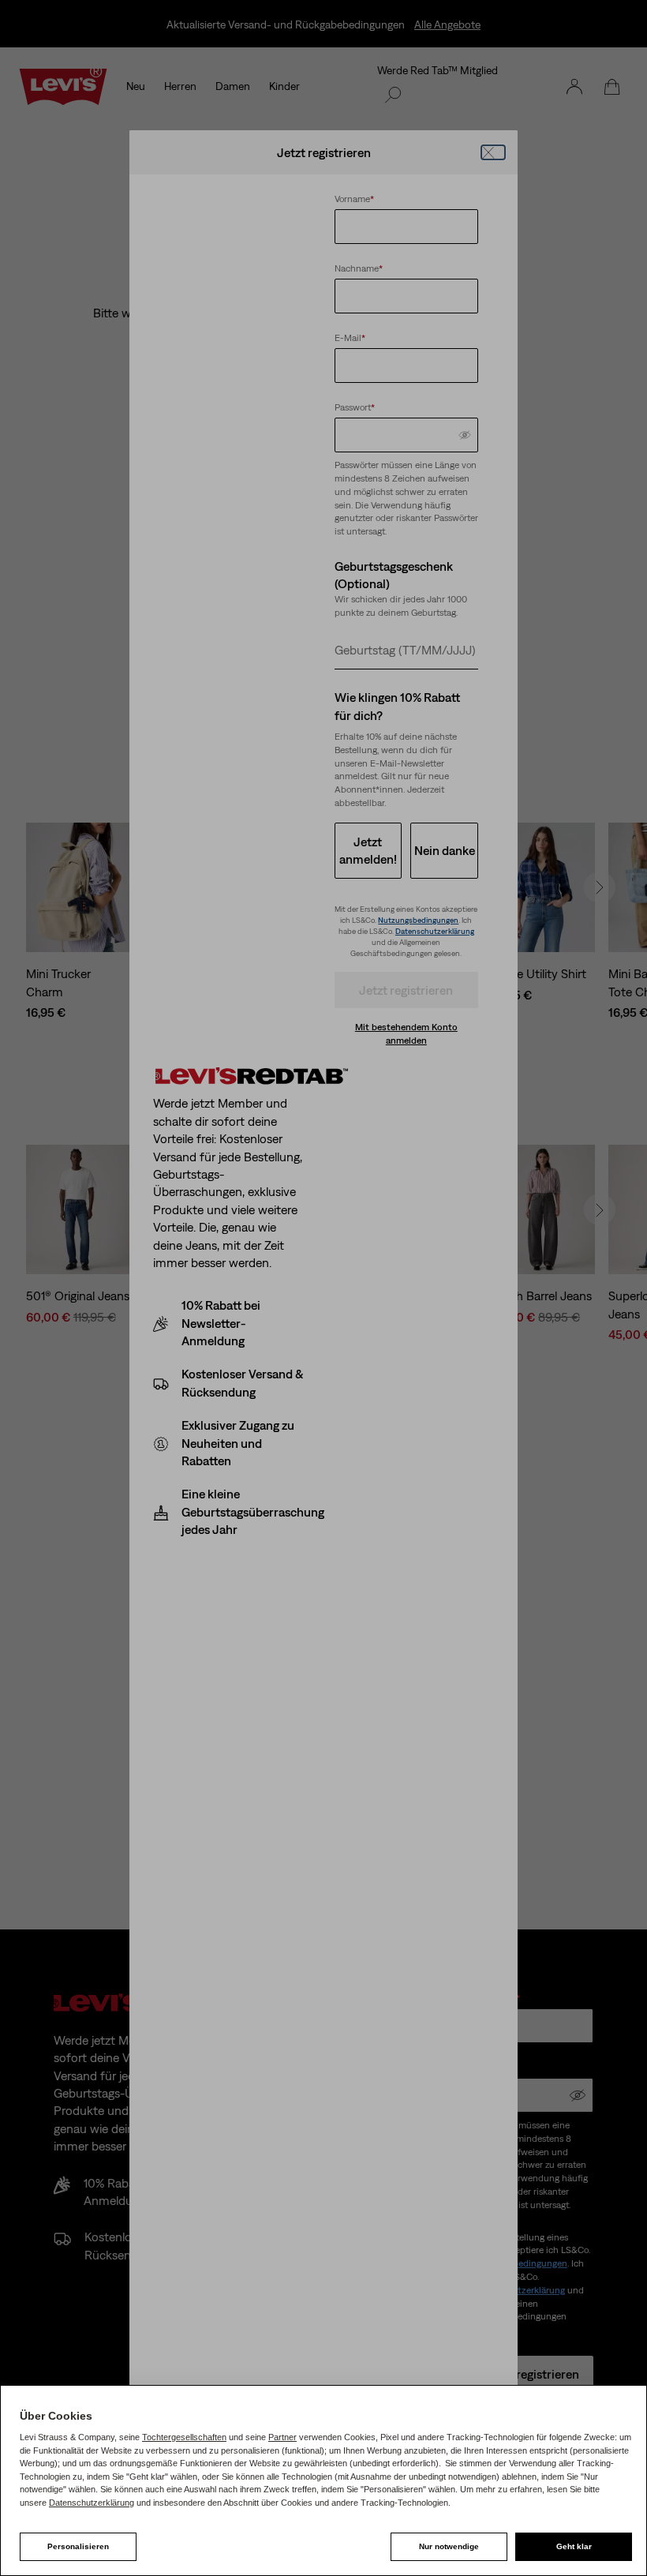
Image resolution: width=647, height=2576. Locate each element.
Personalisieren (78, 2546)
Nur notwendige (449, 2546)
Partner (282, 2437)
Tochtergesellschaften (184, 2437)
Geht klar (574, 2546)
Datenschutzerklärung (92, 2503)
